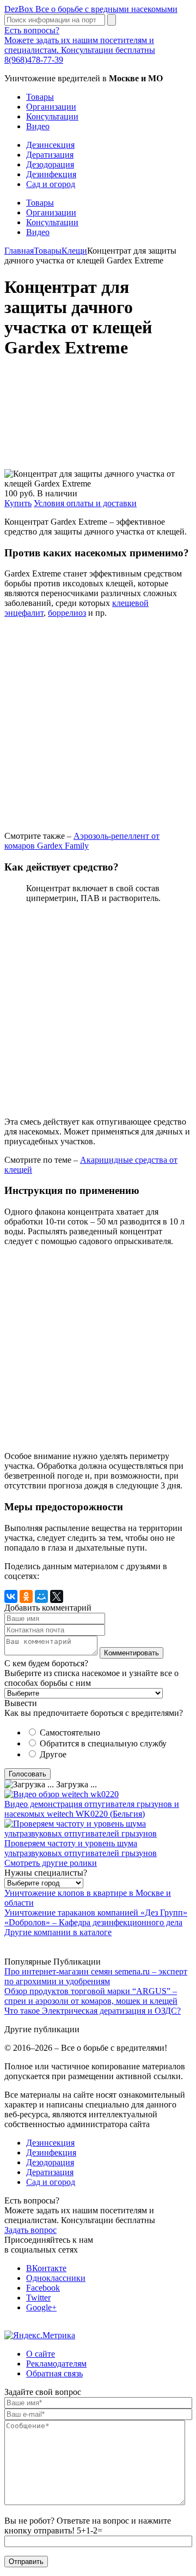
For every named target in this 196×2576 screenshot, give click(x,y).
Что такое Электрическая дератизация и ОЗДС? (93, 2011)
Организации (51, 107)
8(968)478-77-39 (34, 60)
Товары (40, 97)
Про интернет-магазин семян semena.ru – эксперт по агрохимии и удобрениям (96, 1976)
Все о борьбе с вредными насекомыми (91, 9)
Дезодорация (50, 164)
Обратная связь (54, 2373)
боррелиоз (67, 613)
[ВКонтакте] (11, 1596)
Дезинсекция (50, 145)
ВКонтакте (46, 2268)
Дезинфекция (51, 174)
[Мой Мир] (41, 1596)
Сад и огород (51, 184)
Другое (53, 1754)
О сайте (41, 2354)
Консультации (52, 116)
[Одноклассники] (26, 1596)
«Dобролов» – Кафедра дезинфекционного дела (93, 1922)
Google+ (41, 2307)
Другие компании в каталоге (58, 1932)
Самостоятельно (70, 1733)
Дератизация (50, 155)
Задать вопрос (30, 2230)
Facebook (43, 2288)
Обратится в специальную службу (103, 1743)
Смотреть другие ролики (51, 1863)
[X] (57, 1596)
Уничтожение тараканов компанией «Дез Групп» (96, 1913)
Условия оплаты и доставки (85, 503)
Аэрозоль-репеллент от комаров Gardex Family (82, 841)
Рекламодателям (56, 2364)
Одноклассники (56, 2278)
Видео (38, 126)
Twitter (38, 2298)
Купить (18, 503)
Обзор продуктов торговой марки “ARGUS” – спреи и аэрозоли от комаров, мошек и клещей (91, 1996)
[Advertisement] (98, 419)
